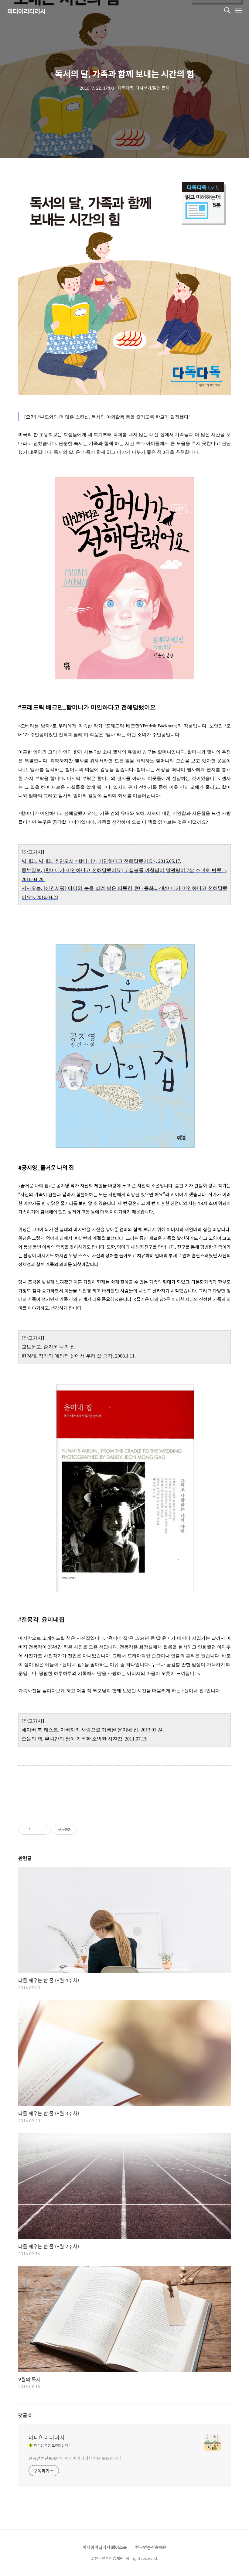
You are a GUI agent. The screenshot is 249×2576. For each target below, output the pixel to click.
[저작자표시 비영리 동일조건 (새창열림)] (85, 1830)
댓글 (25, 2415)
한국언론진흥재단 (151, 2547)
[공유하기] (36, 1830)
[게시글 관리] (44, 1830)
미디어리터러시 (26, 11)
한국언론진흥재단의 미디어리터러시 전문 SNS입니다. (75, 2458)
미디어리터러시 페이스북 (105, 2547)
